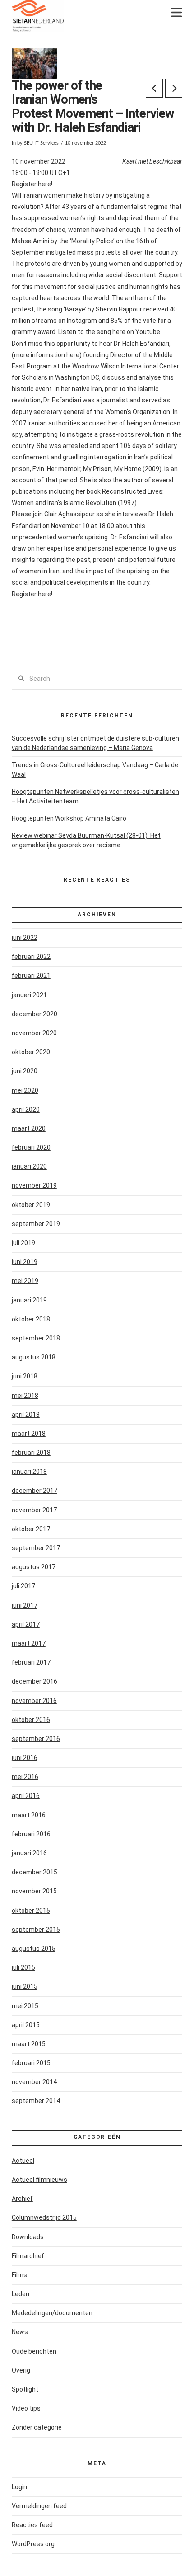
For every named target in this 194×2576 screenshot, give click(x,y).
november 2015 (34, 1891)
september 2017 (36, 1548)
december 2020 (35, 1014)
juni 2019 (25, 1262)
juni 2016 (25, 1758)
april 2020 (26, 1109)
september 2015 (36, 1930)
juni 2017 (25, 1605)
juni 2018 (25, 1376)
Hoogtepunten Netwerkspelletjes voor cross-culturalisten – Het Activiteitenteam (95, 796)
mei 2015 (25, 2006)
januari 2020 (29, 1166)
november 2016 (34, 1701)
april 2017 (26, 1624)
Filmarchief (28, 2256)
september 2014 (36, 2101)
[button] (177, 13)
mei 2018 (25, 1396)
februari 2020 (31, 1147)
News (20, 2332)
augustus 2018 (34, 1357)
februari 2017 (31, 1662)
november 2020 (34, 1033)
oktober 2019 (31, 1205)
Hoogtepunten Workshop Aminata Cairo (69, 818)
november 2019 (34, 1185)
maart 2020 (29, 1128)
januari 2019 (29, 1300)
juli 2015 (23, 1967)
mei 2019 (25, 1281)
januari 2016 (29, 1853)
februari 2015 (31, 2063)
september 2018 (36, 1338)
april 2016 (26, 1796)
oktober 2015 (31, 1911)
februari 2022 (31, 957)
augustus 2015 (34, 1949)
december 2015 (35, 1872)
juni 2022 (25, 938)
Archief (22, 2199)
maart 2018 (29, 1434)
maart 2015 (29, 2044)
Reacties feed (32, 2525)
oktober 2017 (31, 1529)
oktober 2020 (31, 1052)
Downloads (28, 2237)
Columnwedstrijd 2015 (44, 2217)
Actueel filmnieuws (39, 2180)
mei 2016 (25, 1777)
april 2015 (26, 2025)
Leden (21, 2294)
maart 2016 (29, 1815)
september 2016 (36, 1739)
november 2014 (34, 2082)
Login (19, 2487)
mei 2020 (25, 1090)
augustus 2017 (34, 1567)
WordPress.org (33, 2544)
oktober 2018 (31, 1319)
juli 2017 (23, 1586)
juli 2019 (23, 1243)
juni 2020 (25, 1071)
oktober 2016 (31, 1720)
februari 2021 (31, 976)
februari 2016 (31, 1834)
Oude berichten (34, 2351)
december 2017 (35, 1491)
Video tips (26, 2408)
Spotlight (25, 2389)
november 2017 (34, 1510)
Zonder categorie (37, 2427)
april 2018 (26, 1415)
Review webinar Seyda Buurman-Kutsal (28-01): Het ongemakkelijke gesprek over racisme (86, 840)
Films (19, 2275)
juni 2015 (25, 1986)
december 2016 (35, 1681)
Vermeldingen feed (39, 2506)
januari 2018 (29, 1472)
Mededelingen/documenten (52, 2313)
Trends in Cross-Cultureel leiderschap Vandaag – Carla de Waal (95, 770)
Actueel (23, 2161)
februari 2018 (31, 1453)
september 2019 (36, 1224)
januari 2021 (29, 995)
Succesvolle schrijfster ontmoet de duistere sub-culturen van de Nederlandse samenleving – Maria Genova (95, 743)
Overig (21, 2370)
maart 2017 (29, 1643)
